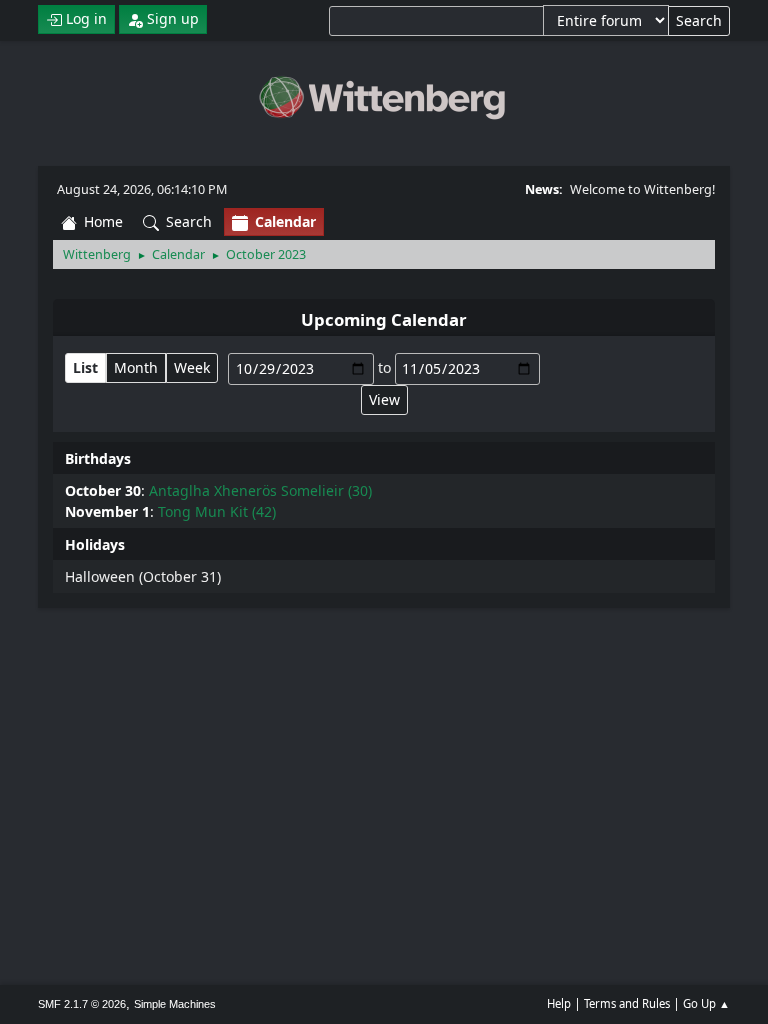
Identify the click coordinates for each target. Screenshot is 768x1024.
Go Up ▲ (706, 1003)
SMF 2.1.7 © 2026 (82, 1004)
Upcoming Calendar (384, 319)
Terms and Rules (627, 1003)
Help (559, 1003)
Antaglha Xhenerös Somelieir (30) (260, 490)
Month (136, 367)
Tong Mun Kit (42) (217, 511)
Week (192, 367)
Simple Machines (175, 1004)
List (85, 367)
